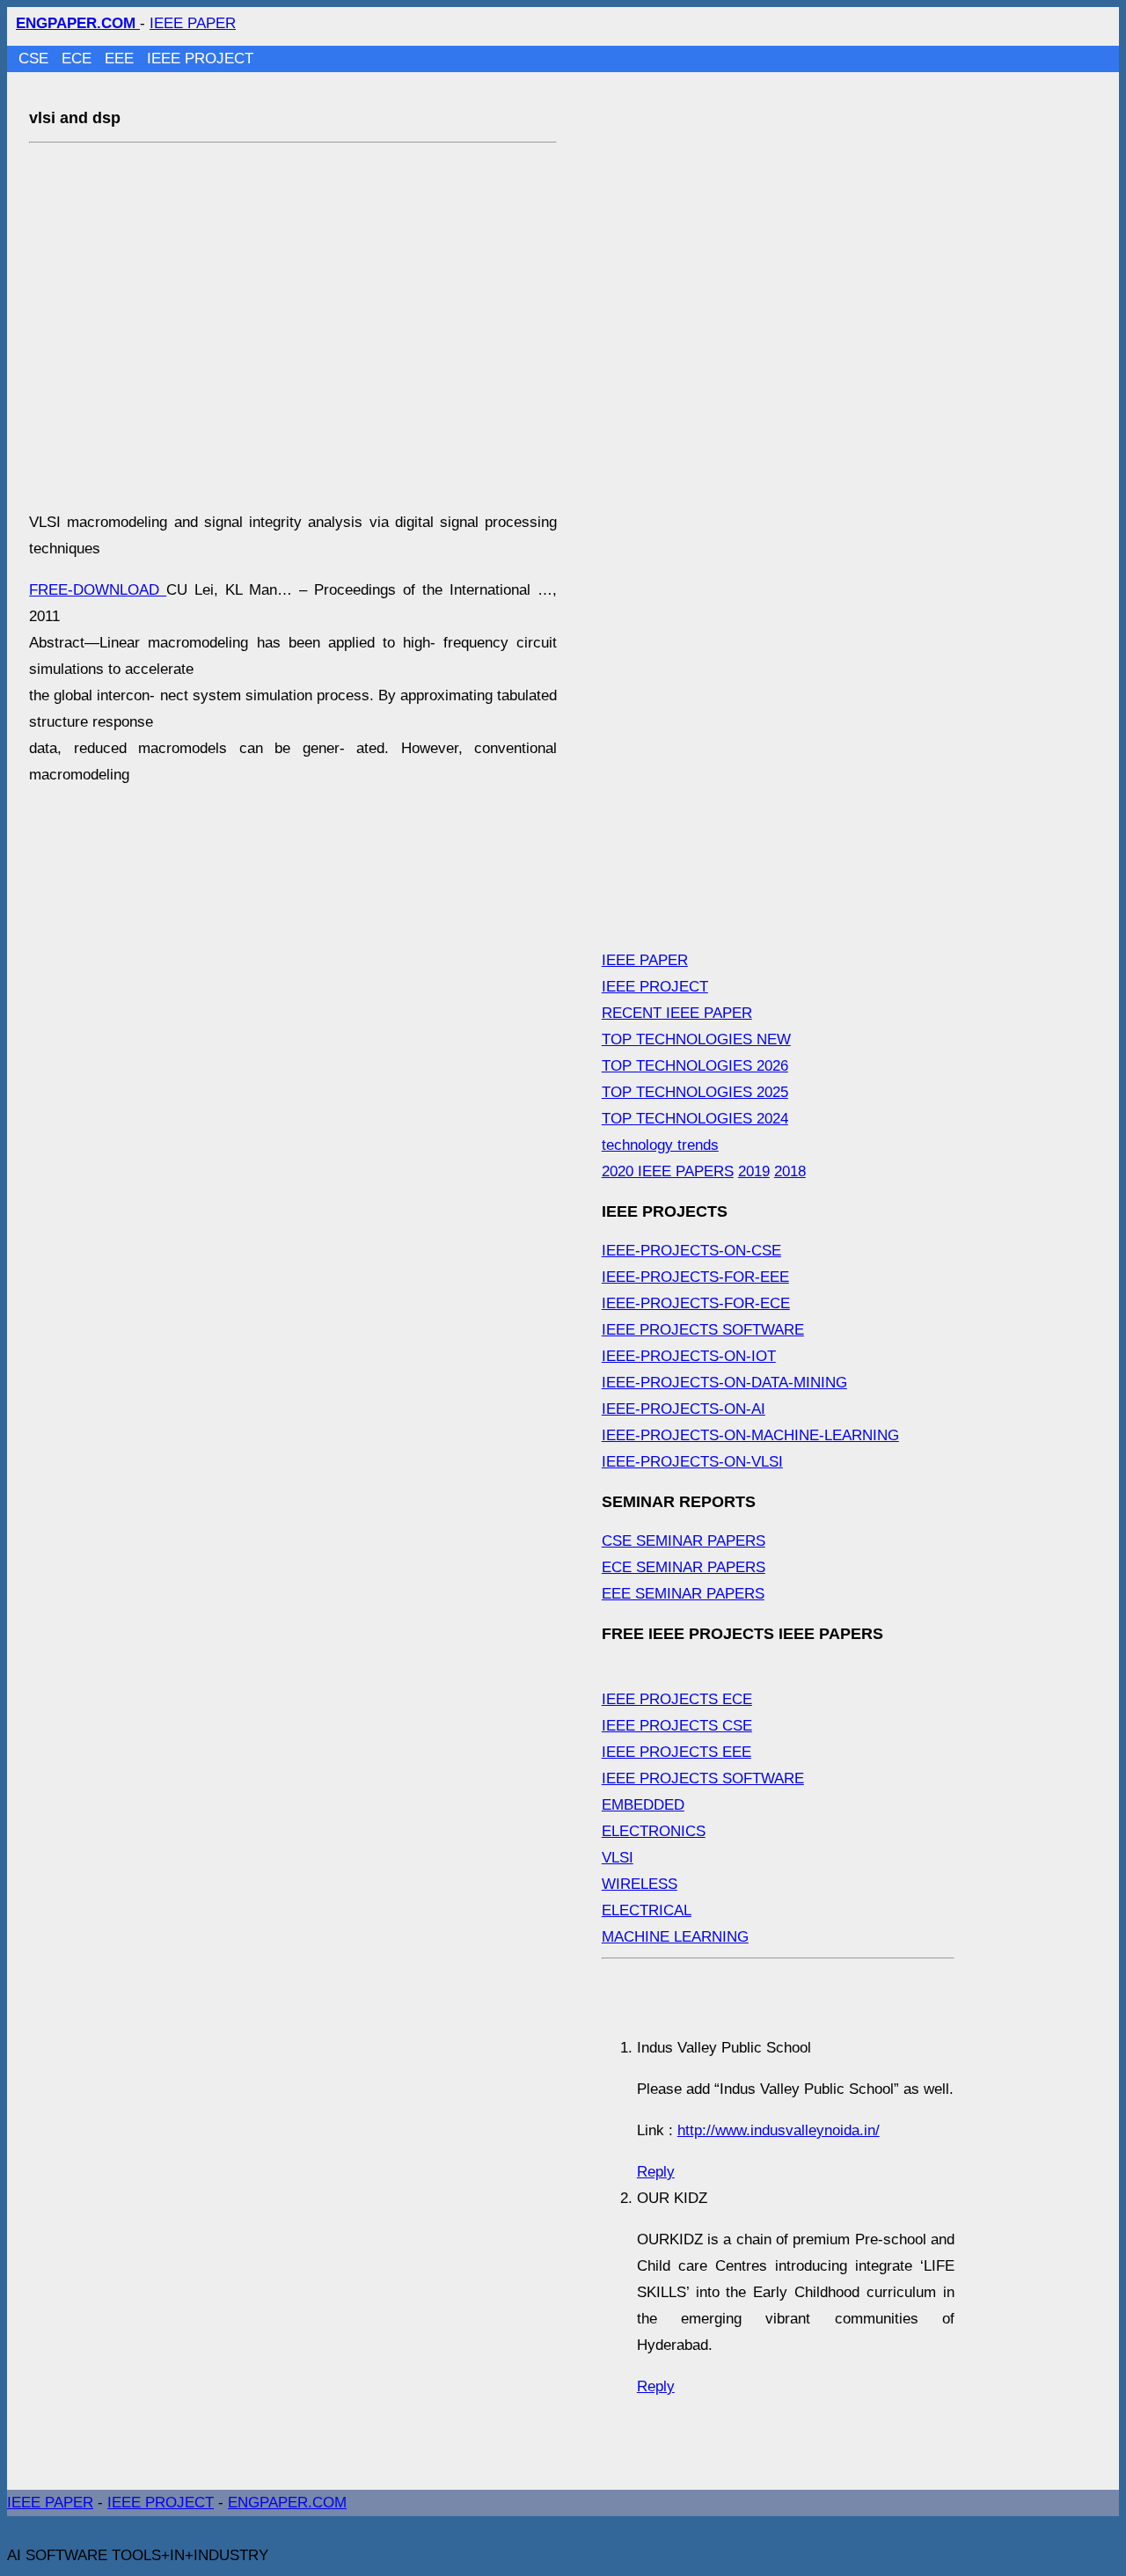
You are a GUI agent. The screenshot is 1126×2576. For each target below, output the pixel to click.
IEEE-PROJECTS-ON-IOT (689, 1356)
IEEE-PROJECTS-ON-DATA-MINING (724, 1383)
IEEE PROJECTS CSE (677, 1726)
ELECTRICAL (647, 1910)
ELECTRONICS (654, 1831)
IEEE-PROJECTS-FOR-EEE (695, 1277)
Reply (656, 2172)
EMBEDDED (643, 1805)
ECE (79, 59)
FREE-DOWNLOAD (98, 590)
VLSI (618, 1858)
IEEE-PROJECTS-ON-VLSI (692, 1462)
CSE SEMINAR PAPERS (684, 1541)
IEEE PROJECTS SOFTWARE (703, 1330)
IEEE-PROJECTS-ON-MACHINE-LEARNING (750, 1435)
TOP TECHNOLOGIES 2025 (695, 1092)
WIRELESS (640, 1884)
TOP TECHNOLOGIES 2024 (695, 1119)
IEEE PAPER (193, 23)
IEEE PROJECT (200, 59)
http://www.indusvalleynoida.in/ (779, 2130)
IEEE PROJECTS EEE (676, 1752)
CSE (36, 59)
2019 (754, 1171)
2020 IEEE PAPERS (668, 1171)
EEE (121, 59)
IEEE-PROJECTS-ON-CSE (691, 1251)
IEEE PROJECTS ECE (677, 1699)
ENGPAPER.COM (287, 2503)
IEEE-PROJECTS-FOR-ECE (696, 1303)
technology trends (660, 1145)
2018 (790, 1171)
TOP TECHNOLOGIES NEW (696, 1039)
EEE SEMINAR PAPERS (683, 1594)
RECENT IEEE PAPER (677, 1013)
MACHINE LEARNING (675, 1937)
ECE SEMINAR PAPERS (684, 1567)
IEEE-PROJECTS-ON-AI (684, 1409)
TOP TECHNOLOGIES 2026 (695, 1066)
